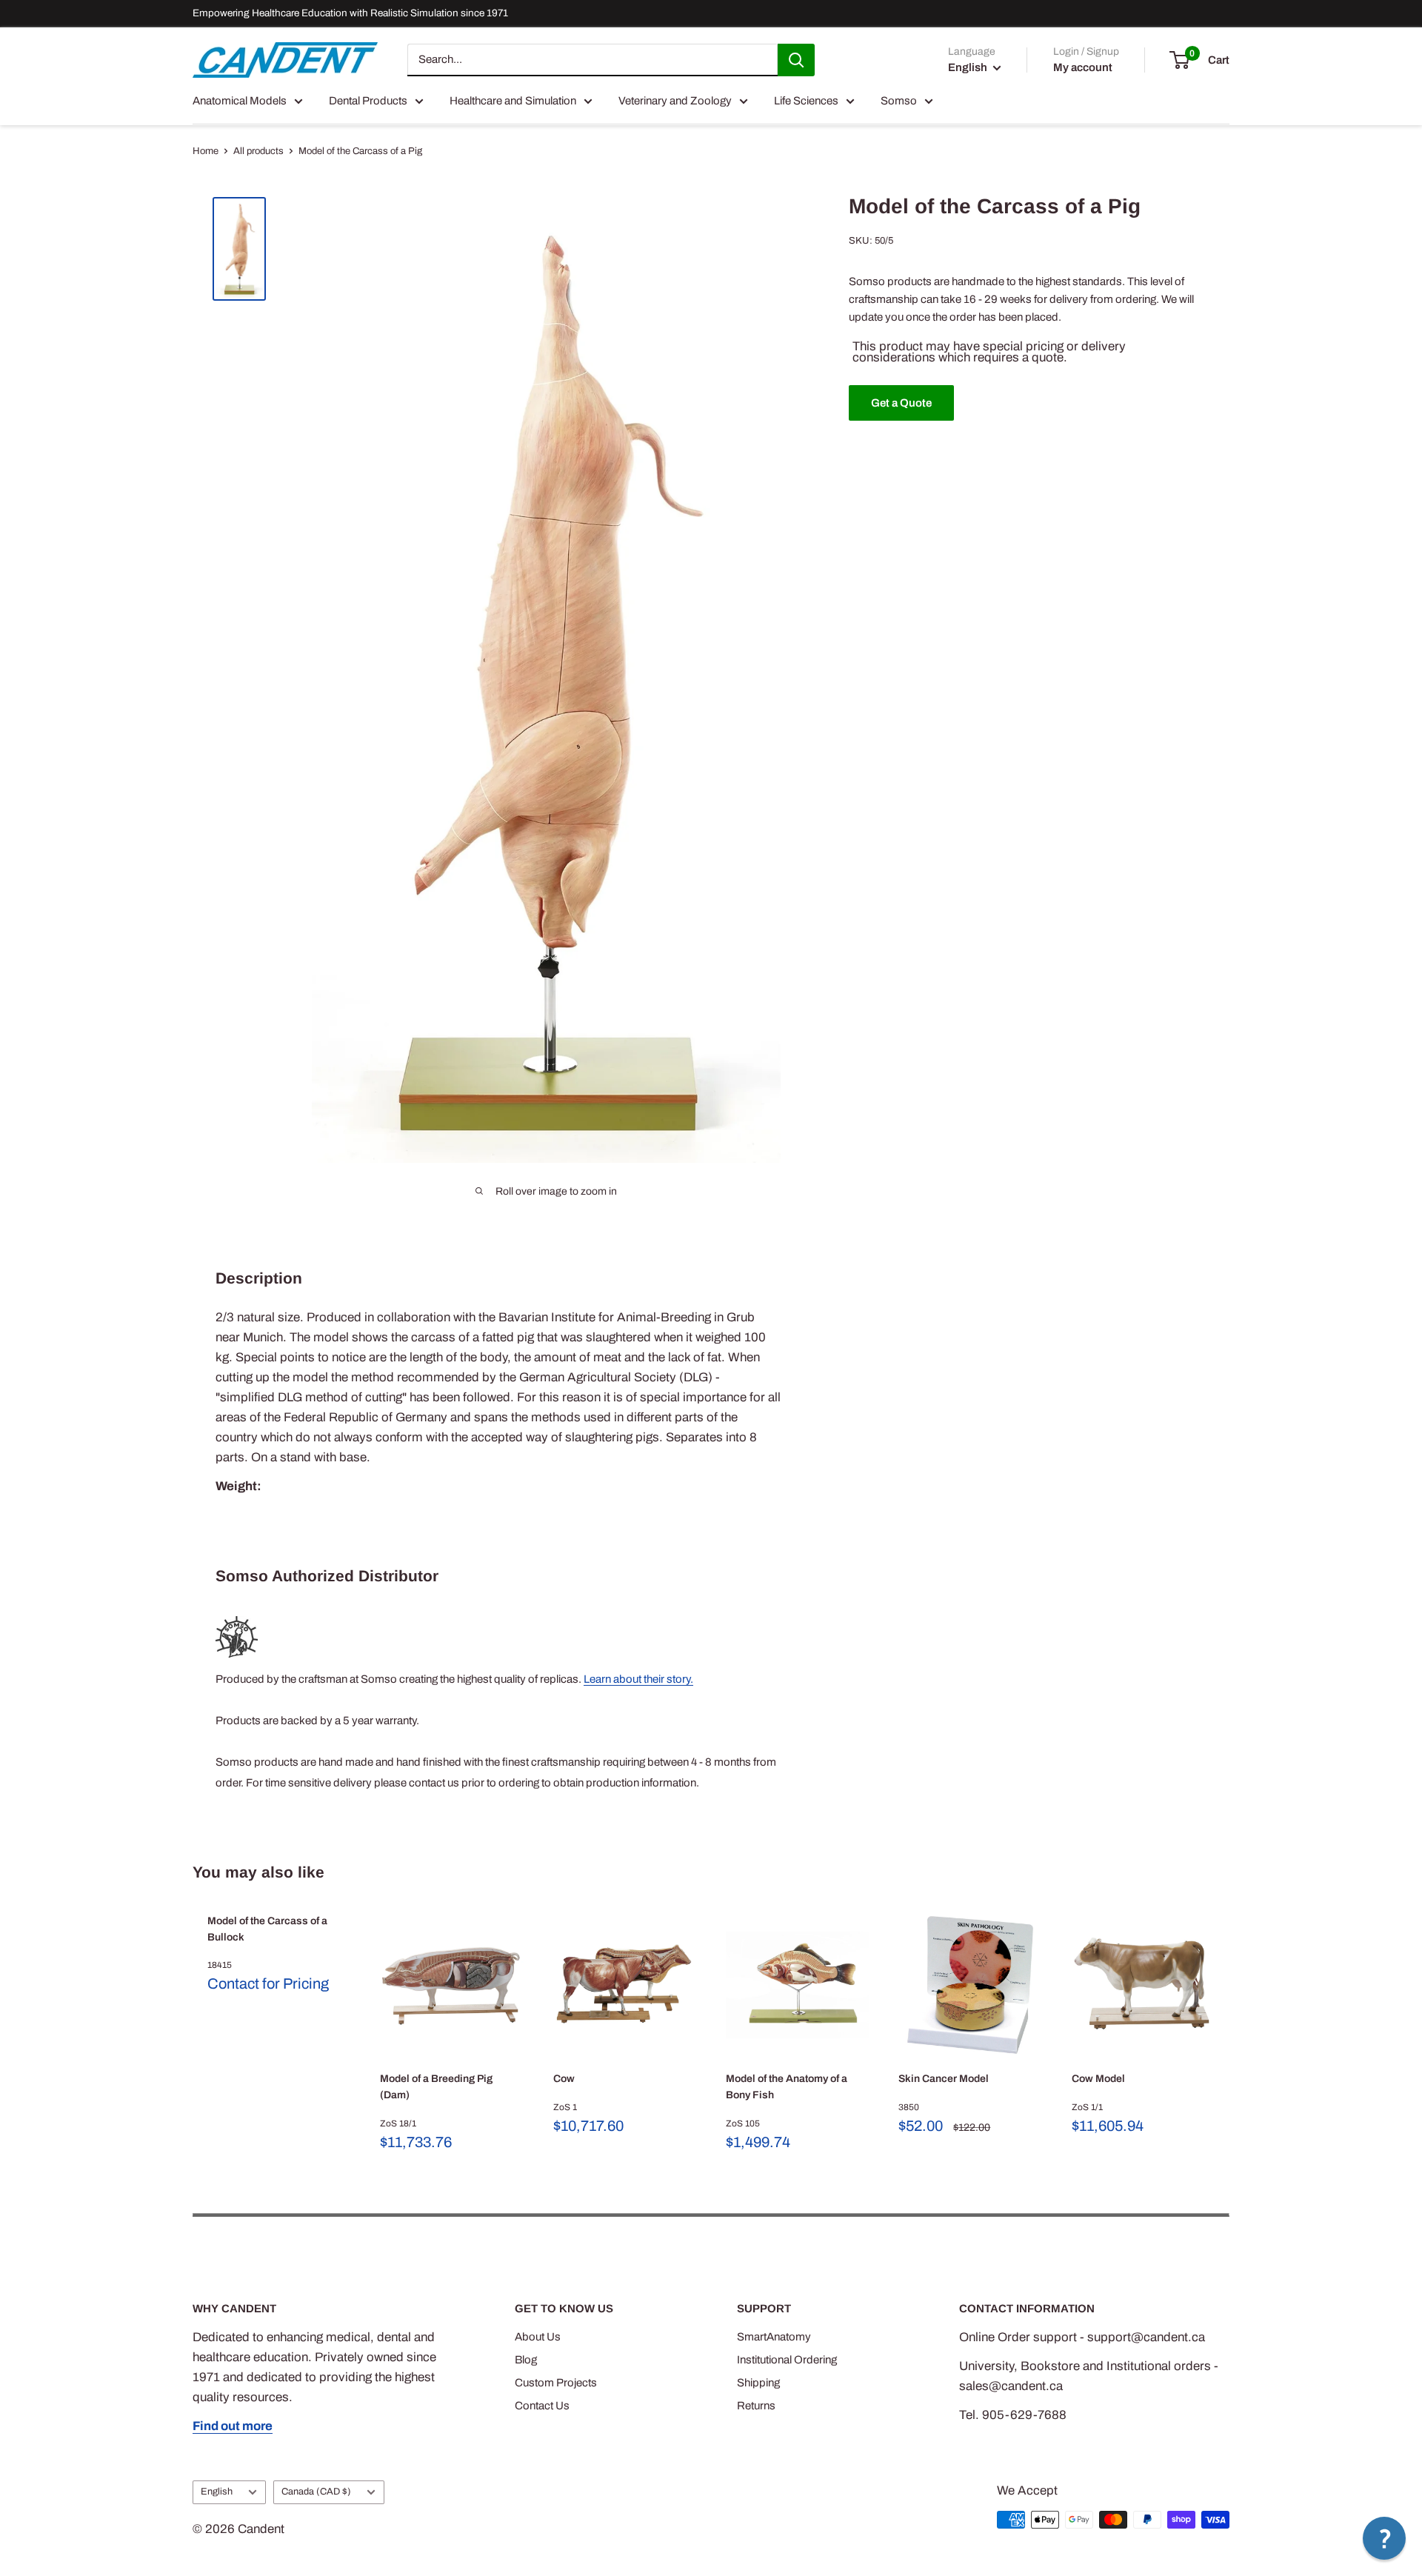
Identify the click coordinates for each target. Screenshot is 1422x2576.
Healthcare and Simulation (513, 101)
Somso (899, 101)
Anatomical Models (240, 101)
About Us (538, 2337)
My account (1083, 67)
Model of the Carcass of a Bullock (267, 1929)
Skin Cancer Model (944, 2079)
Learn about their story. (638, 1679)
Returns (756, 2406)
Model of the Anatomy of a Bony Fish (787, 2088)
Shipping (758, 2383)
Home (206, 151)
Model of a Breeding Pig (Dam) (436, 2088)
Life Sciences (806, 101)
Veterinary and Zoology (675, 101)
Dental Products (368, 101)
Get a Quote (901, 403)
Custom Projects (556, 2383)
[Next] (1230, 2033)
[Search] (796, 60)
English (217, 2492)
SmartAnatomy (774, 2337)
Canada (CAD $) (316, 2492)
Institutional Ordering (787, 2360)
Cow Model (1098, 2079)
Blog (526, 2360)
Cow (564, 2079)
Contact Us (542, 2406)
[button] (1384, 2538)
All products (258, 151)
